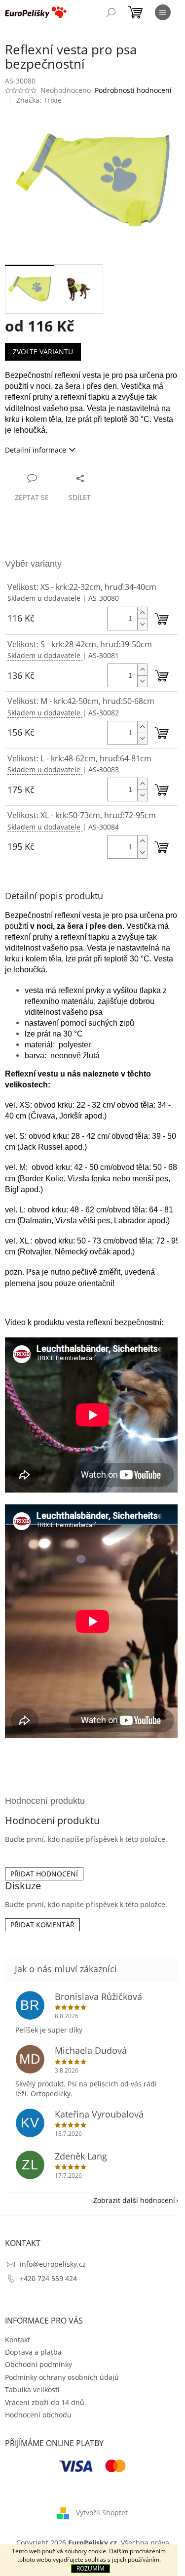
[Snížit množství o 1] (142, 624)
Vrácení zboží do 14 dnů (45, 2402)
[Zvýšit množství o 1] (142, 613)
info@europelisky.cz (53, 2264)
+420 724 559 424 (48, 2278)
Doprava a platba (33, 2352)
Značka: (39, 100)
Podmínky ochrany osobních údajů (62, 2377)
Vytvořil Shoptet (102, 2513)
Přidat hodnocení (44, 1874)
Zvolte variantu (43, 352)
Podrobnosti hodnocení (133, 90)
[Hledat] (111, 12)
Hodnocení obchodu (38, 2415)
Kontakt (18, 2340)
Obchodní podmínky (38, 2364)
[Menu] (163, 12)
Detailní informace (36, 450)
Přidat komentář (42, 1925)
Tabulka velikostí (32, 2389)
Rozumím (91, 2568)
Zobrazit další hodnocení (134, 2200)
